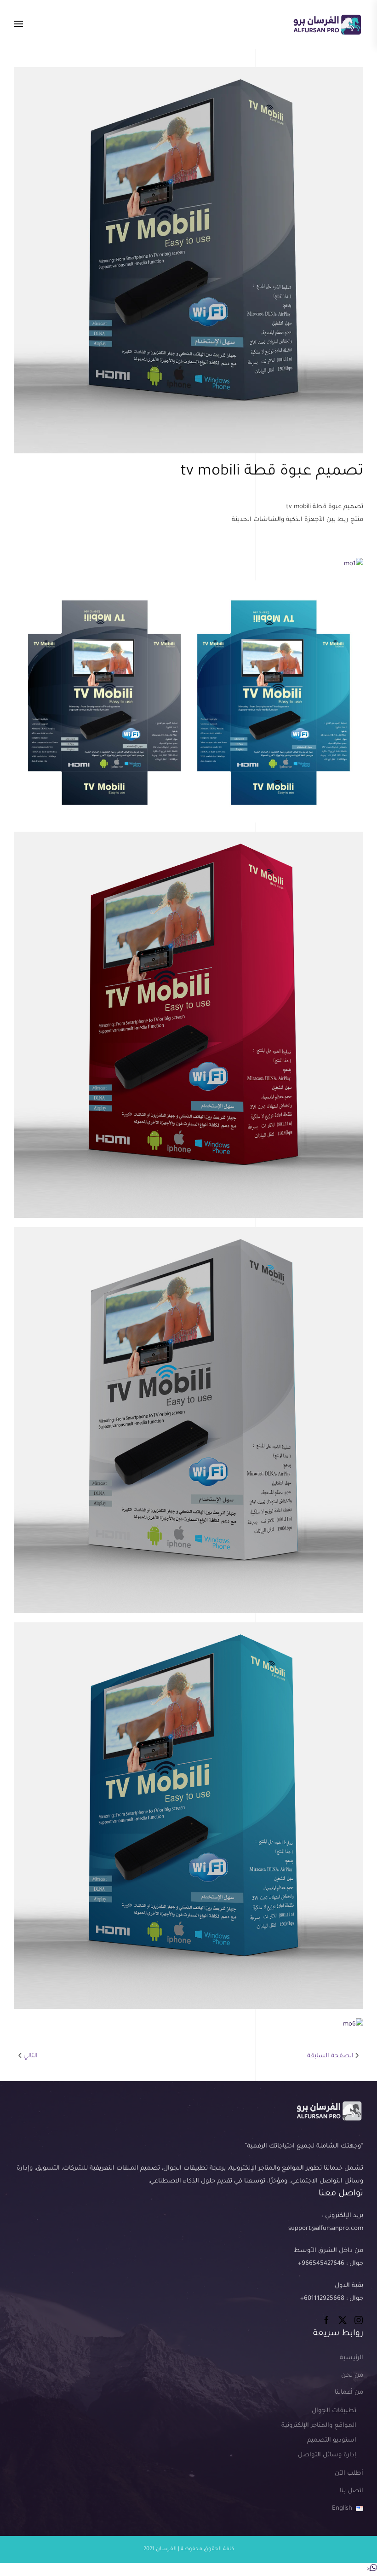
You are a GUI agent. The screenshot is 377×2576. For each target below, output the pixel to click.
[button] (18, 24)
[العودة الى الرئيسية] (327, 24)
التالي (31, 2056)
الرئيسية (351, 2358)
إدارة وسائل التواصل (327, 2455)
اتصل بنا (351, 2491)
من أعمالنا (349, 2393)
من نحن (352, 2376)
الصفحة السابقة (330, 2056)
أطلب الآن (349, 2474)
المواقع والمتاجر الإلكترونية (319, 2426)
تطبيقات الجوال (334, 2411)
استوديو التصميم (332, 2440)
